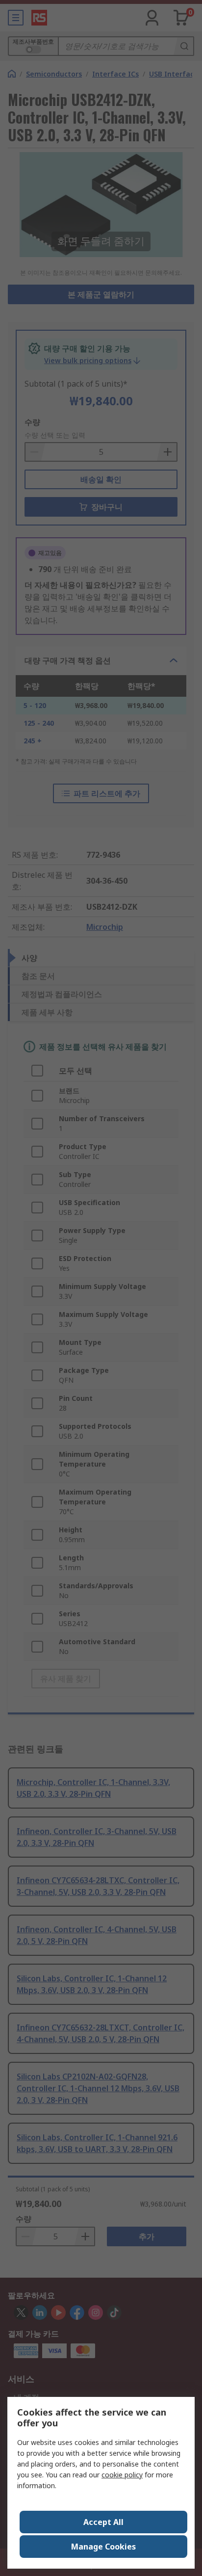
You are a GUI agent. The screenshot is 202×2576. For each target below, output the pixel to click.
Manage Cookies (103, 2547)
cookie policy (122, 2475)
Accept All (103, 2522)
